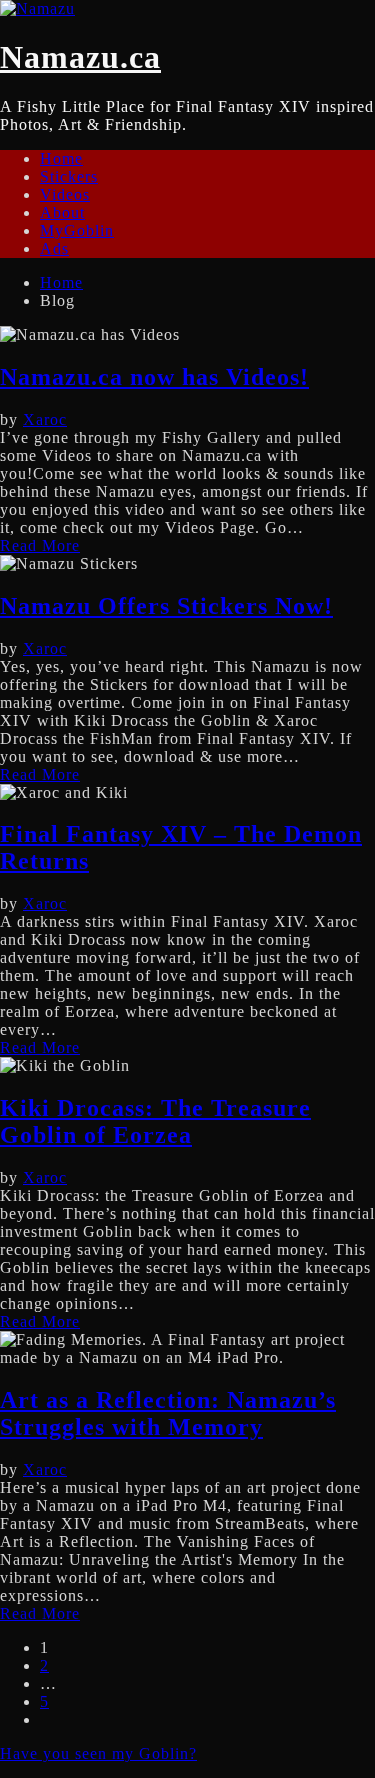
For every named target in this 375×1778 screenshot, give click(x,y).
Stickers (69, 176)
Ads (54, 248)
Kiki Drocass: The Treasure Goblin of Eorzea (155, 1121)
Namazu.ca (80, 57)
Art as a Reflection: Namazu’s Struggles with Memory (168, 1413)
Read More (40, 545)
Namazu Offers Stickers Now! (166, 606)
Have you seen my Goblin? (98, 1753)
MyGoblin (77, 230)
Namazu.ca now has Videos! (154, 377)
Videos (65, 194)
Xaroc (45, 419)
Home (61, 158)
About (62, 212)
